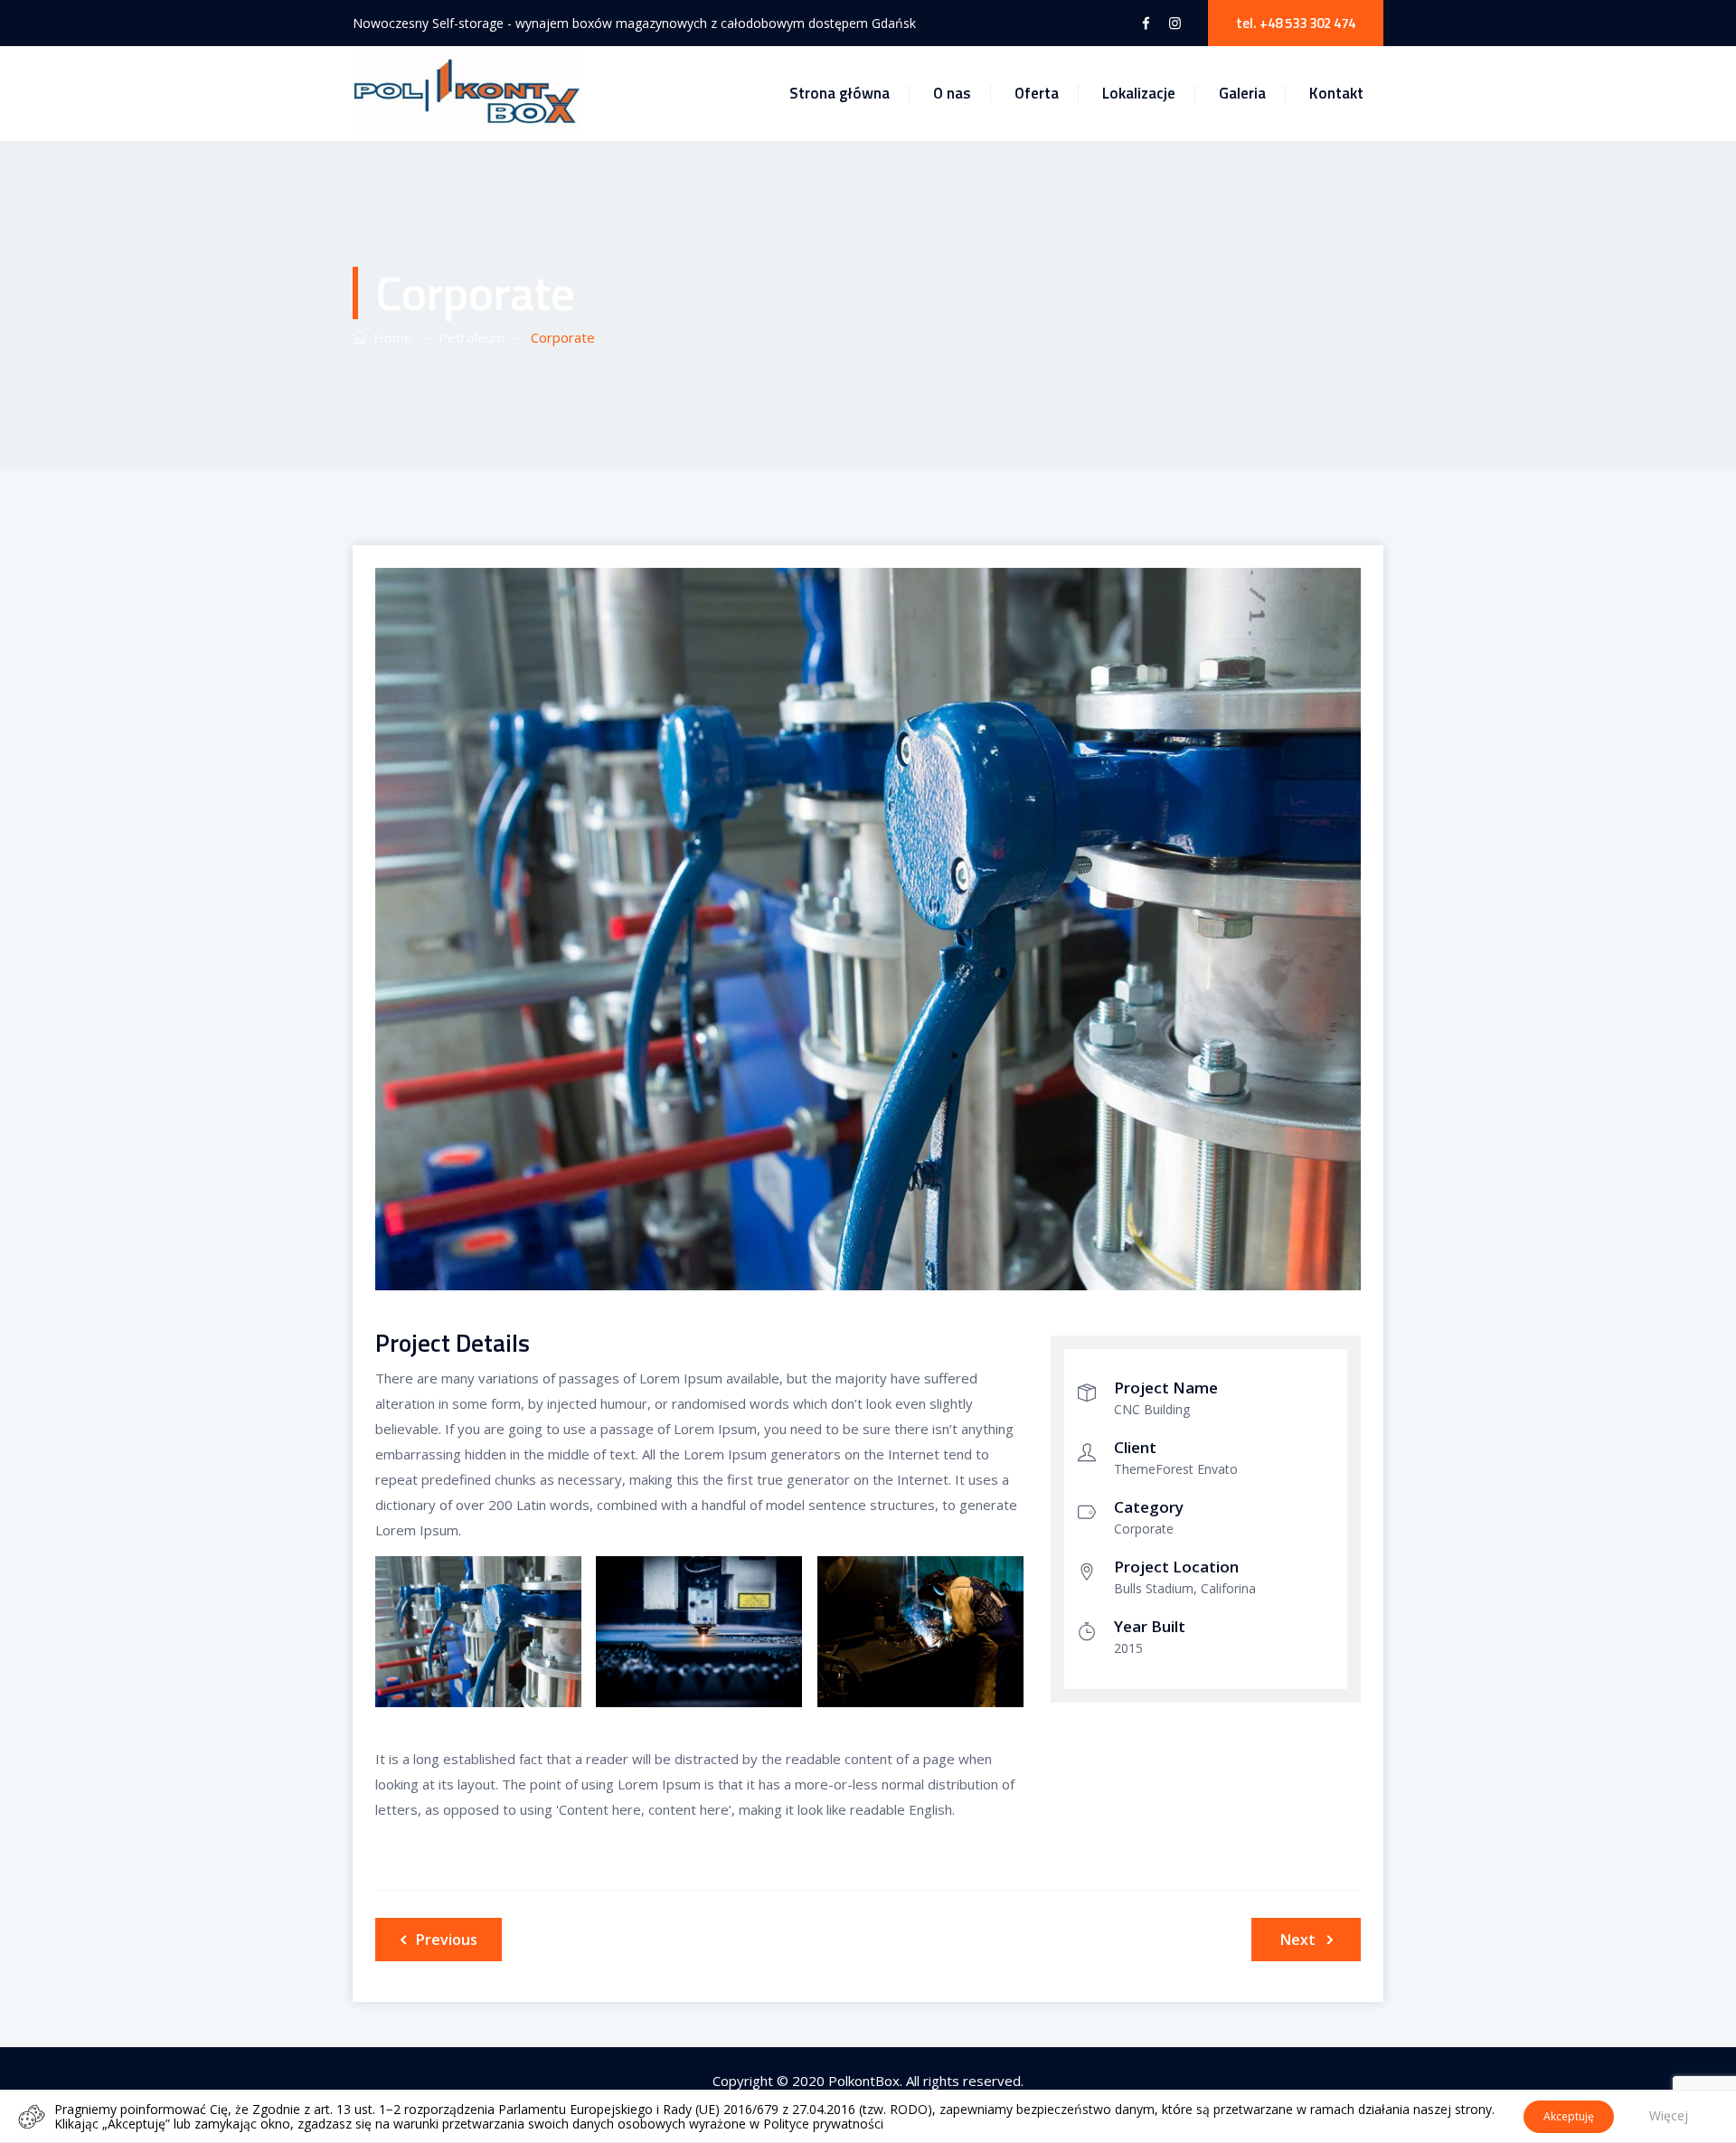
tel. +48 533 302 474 (1296, 23)
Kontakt (1336, 93)
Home (389, 337)
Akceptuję (1569, 2116)
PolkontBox (864, 2081)
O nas (952, 93)
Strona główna (840, 93)
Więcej (1669, 2115)
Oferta (1037, 93)
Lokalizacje (1139, 93)
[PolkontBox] (467, 94)
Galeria (1242, 93)
